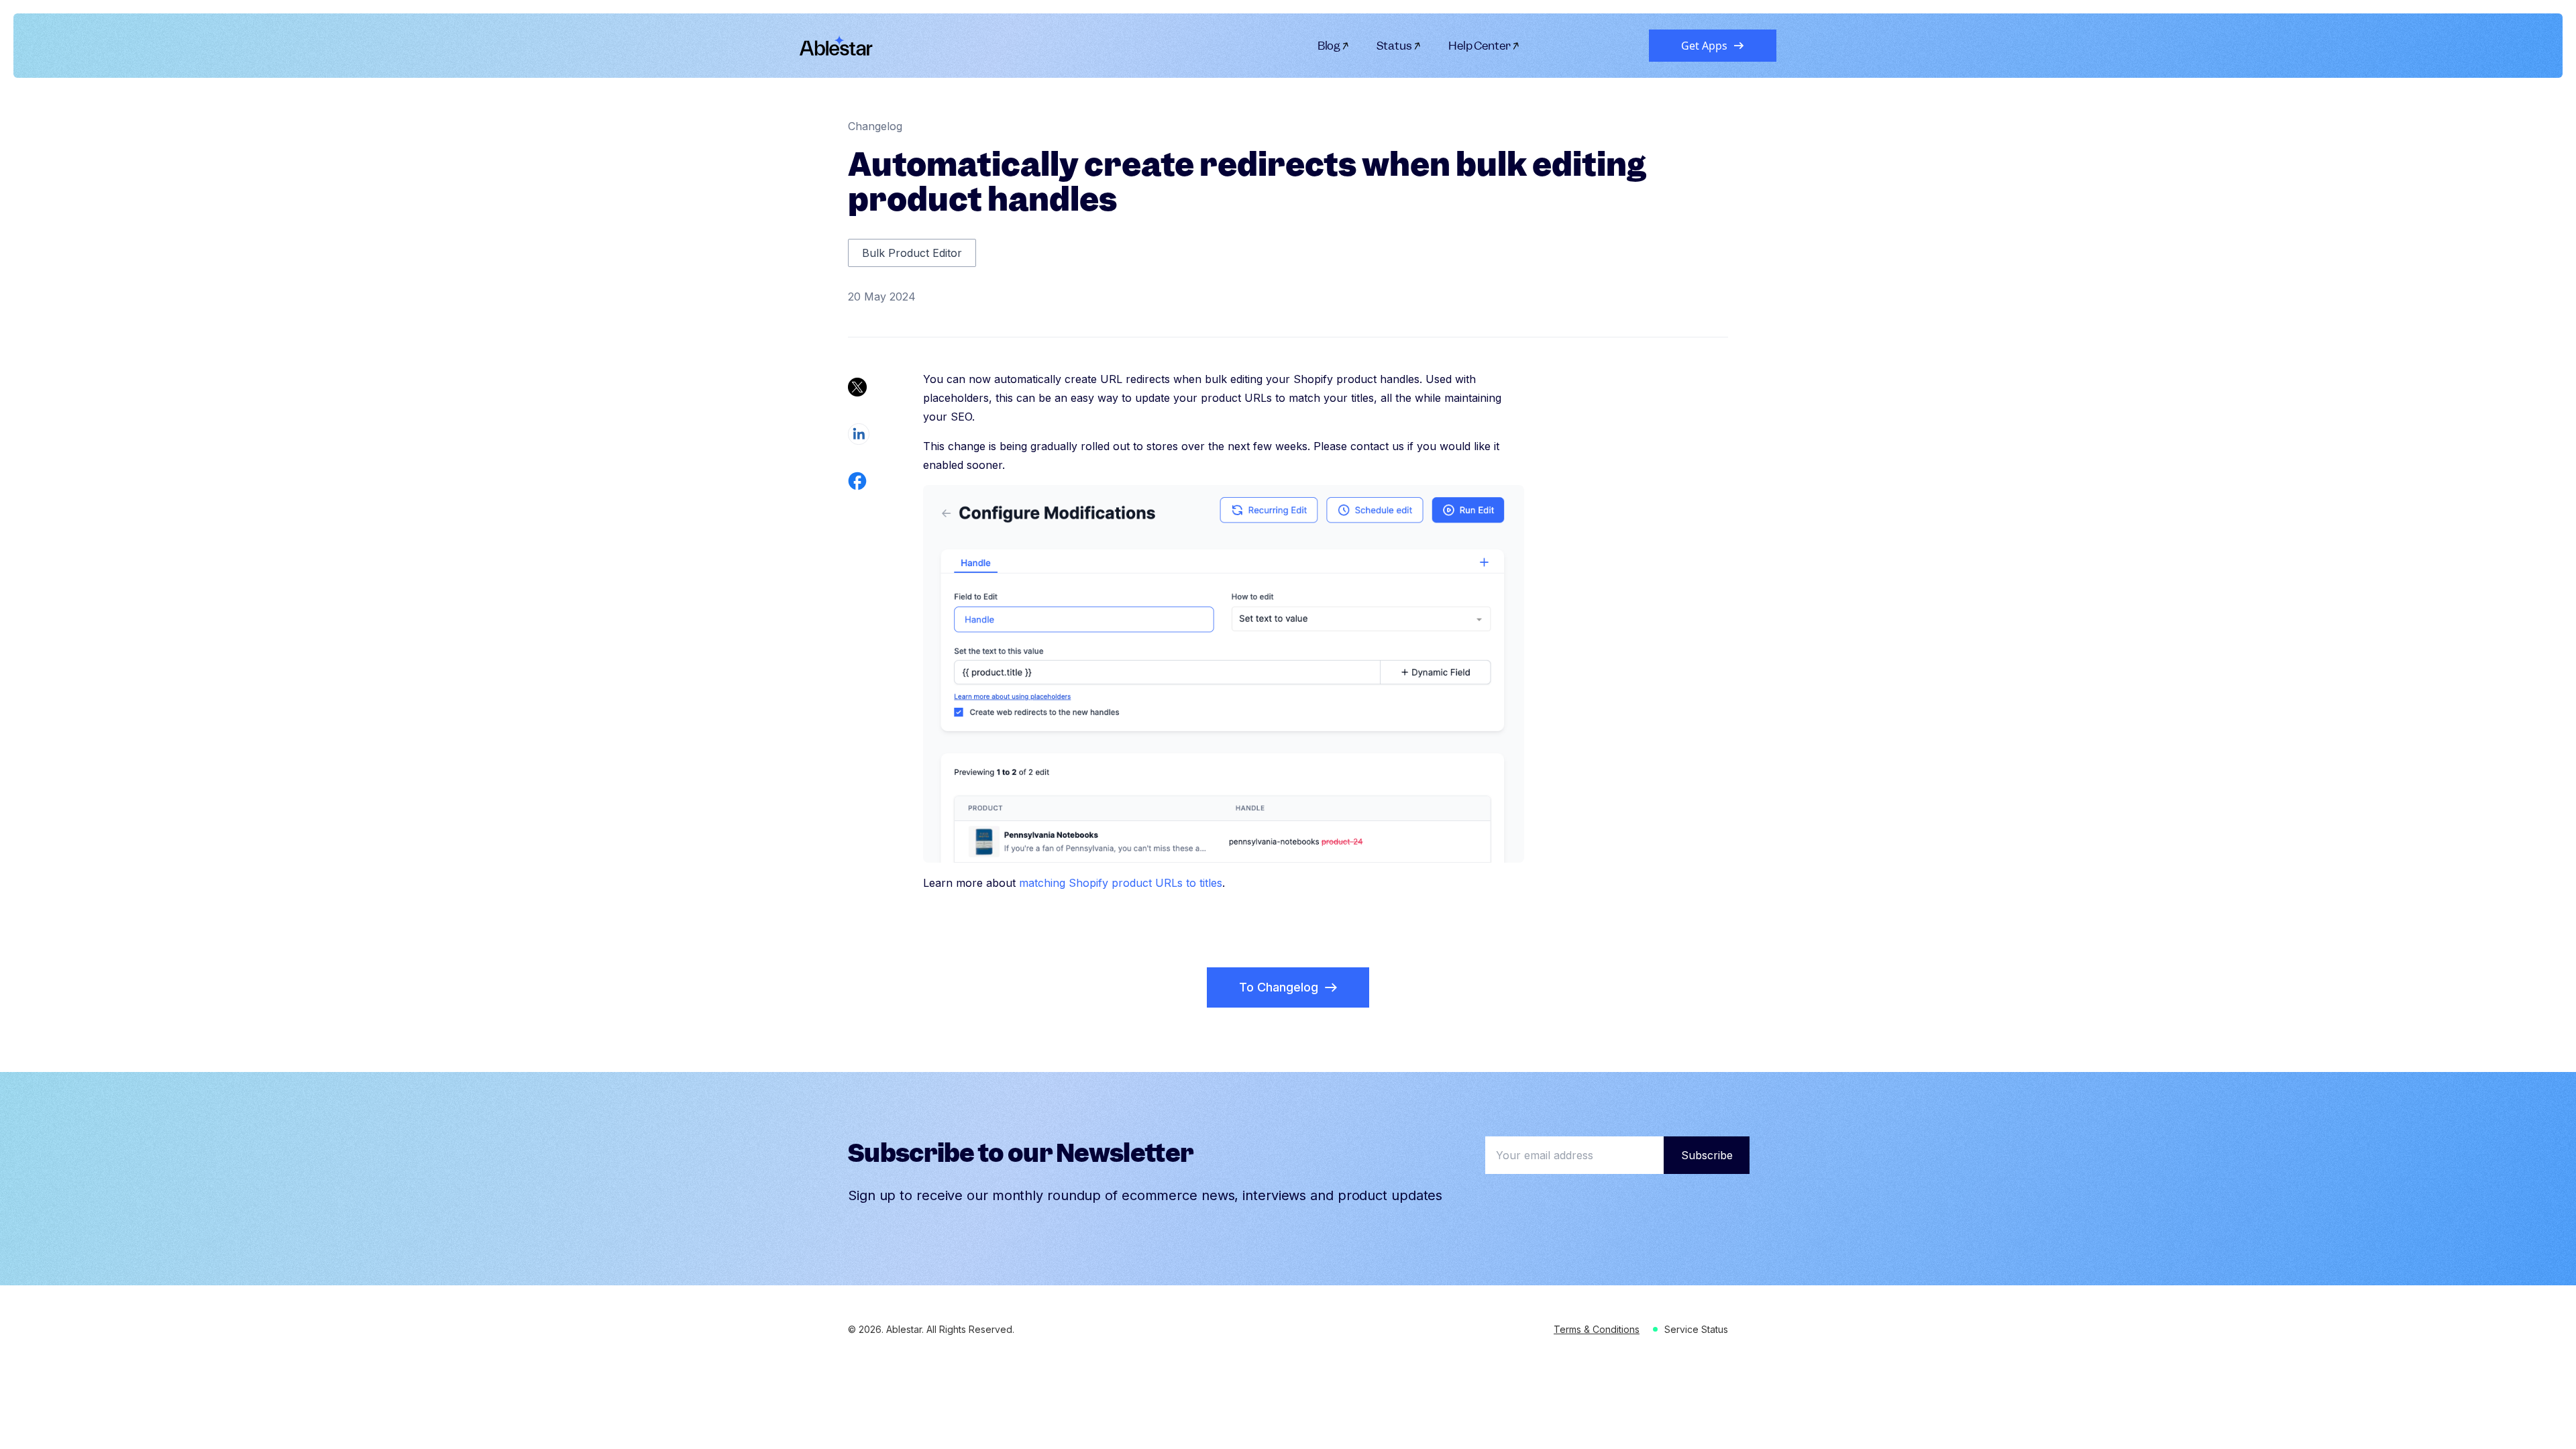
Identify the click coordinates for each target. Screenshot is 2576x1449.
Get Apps (1704, 46)
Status (1394, 46)
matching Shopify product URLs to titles (1121, 883)
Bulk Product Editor (912, 253)
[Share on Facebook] (857, 481)
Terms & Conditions (1597, 1329)
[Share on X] (857, 387)
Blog (1329, 46)
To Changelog (1279, 987)
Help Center (1480, 46)
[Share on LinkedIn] (859, 434)
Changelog (875, 126)
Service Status (1696, 1329)
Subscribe (1707, 1155)
